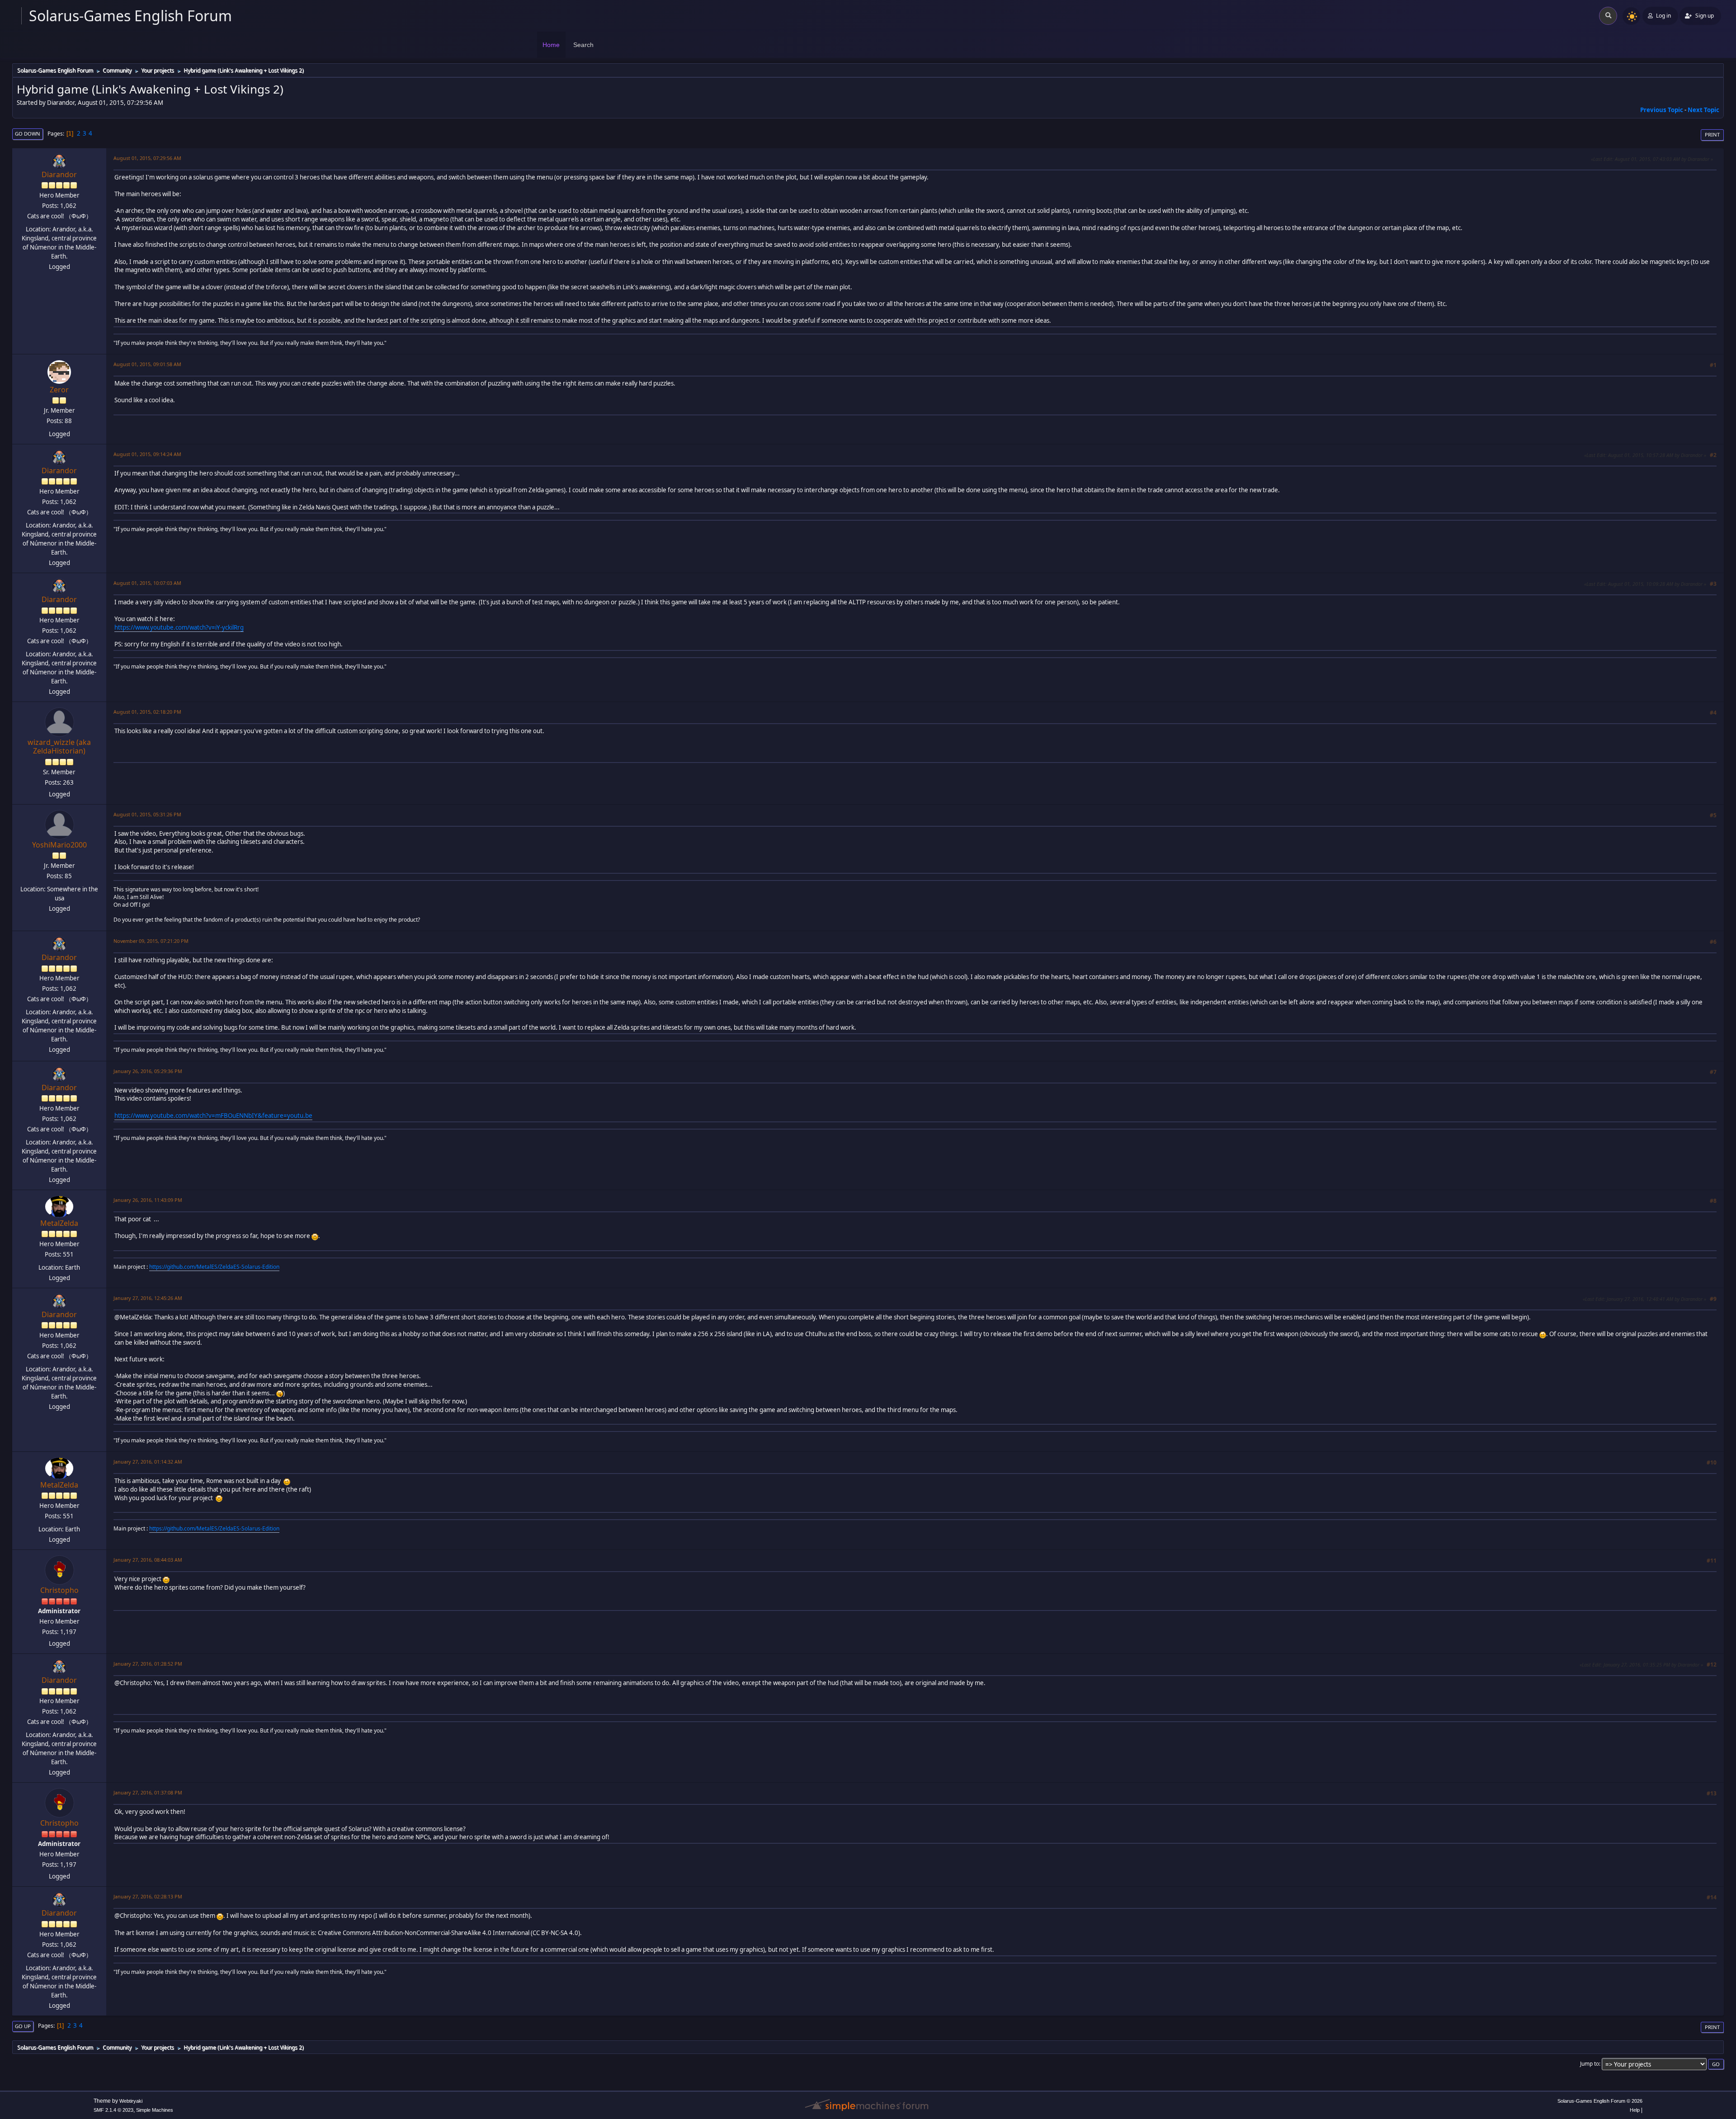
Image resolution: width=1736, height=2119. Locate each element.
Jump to (1590, 2064)
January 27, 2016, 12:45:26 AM (148, 1298)
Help (1635, 2110)
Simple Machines (155, 2110)
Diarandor (59, 174)
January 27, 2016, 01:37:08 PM (148, 1792)
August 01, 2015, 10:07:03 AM (147, 583)
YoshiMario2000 (59, 845)
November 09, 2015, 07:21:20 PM (151, 941)
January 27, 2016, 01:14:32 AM (148, 1462)
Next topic (1703, 110)
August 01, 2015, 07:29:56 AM (147, 158)
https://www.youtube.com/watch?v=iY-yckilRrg (179, 627)
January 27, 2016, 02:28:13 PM (148, 1896)
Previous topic (1662, 110)
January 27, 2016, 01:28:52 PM (148, 1664)
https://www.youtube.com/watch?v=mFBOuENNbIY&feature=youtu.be (213, 1116)
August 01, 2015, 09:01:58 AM (147, 364)
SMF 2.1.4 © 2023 (113, 2110)
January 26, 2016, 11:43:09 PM (148, 1200)
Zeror (59, 390)
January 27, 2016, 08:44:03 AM (148, 1560)
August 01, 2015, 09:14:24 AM (147, 454)
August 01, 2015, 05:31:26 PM (147, 814)
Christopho (59, 1590)
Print (1712, 134)
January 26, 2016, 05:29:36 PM (148, 1071)
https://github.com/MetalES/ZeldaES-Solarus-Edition (214, 1267)
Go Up (23, 2026)
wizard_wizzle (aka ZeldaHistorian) (59, 746)
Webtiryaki (131, 2101)
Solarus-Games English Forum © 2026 (1600, 2101)
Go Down (28, 134)
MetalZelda (59, 1223)
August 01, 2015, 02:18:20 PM (147, 712)
